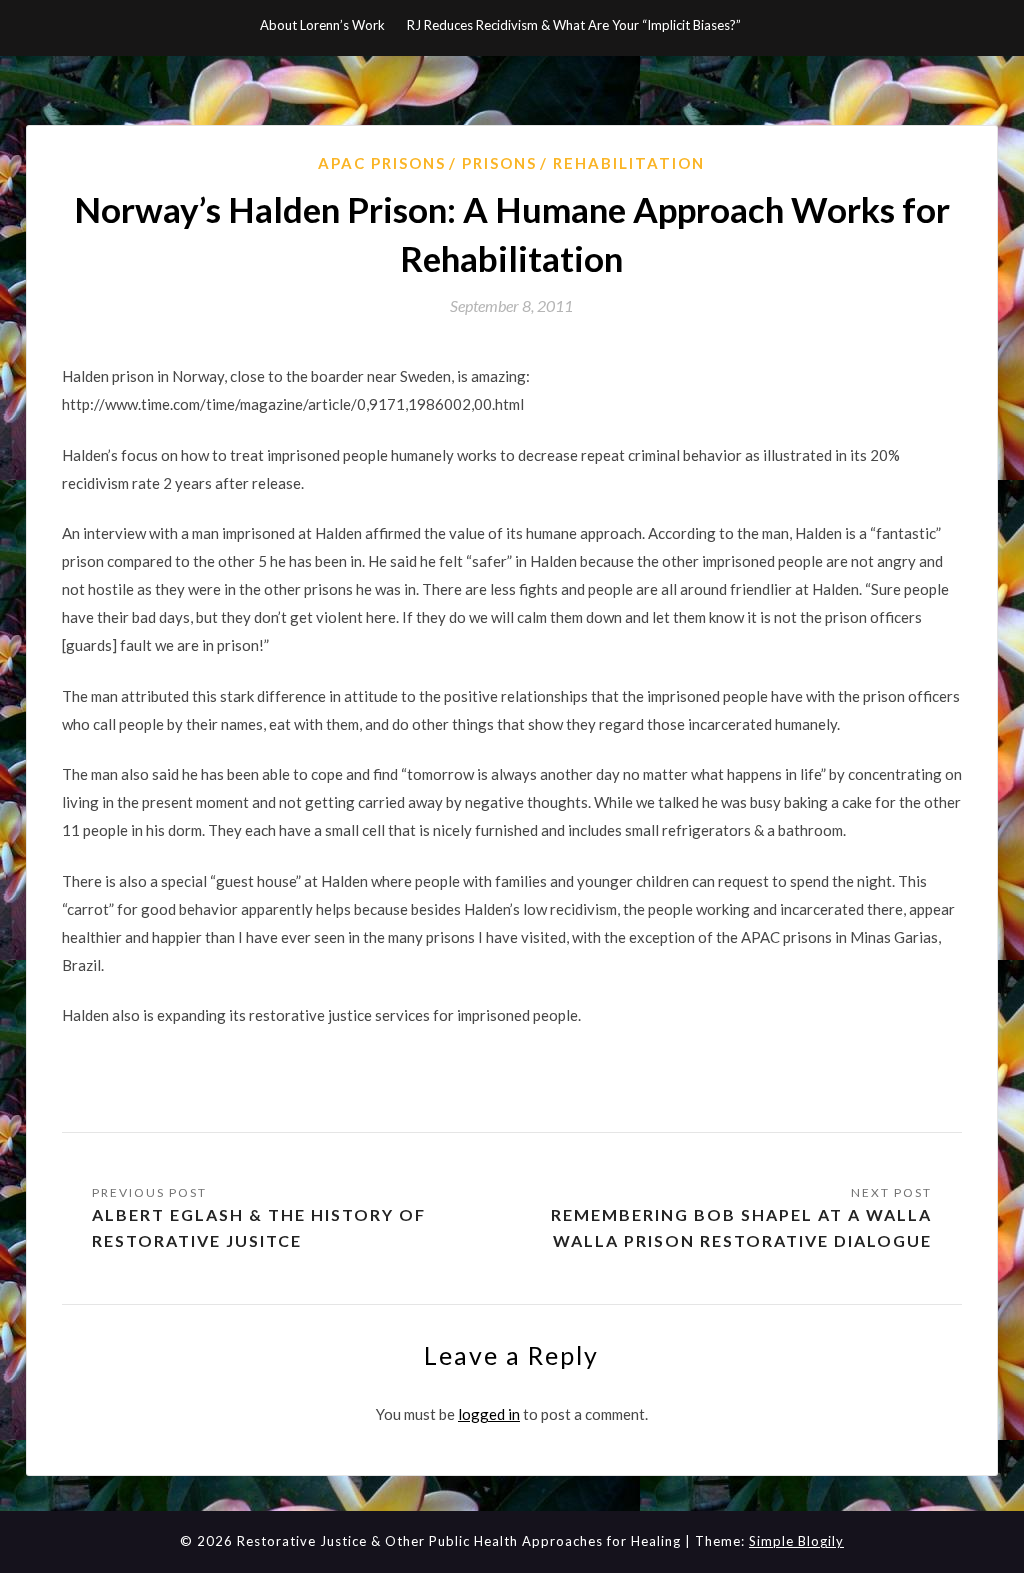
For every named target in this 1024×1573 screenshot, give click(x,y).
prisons (499, 163)
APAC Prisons (382, 163)
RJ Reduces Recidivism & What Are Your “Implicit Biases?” (574, 25)
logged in (489, 1414)
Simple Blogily (796, 1541)
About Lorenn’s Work (322, 25)
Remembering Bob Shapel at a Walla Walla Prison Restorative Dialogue (741, 1227)
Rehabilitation (629, 163)
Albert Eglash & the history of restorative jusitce (259, 1227)
